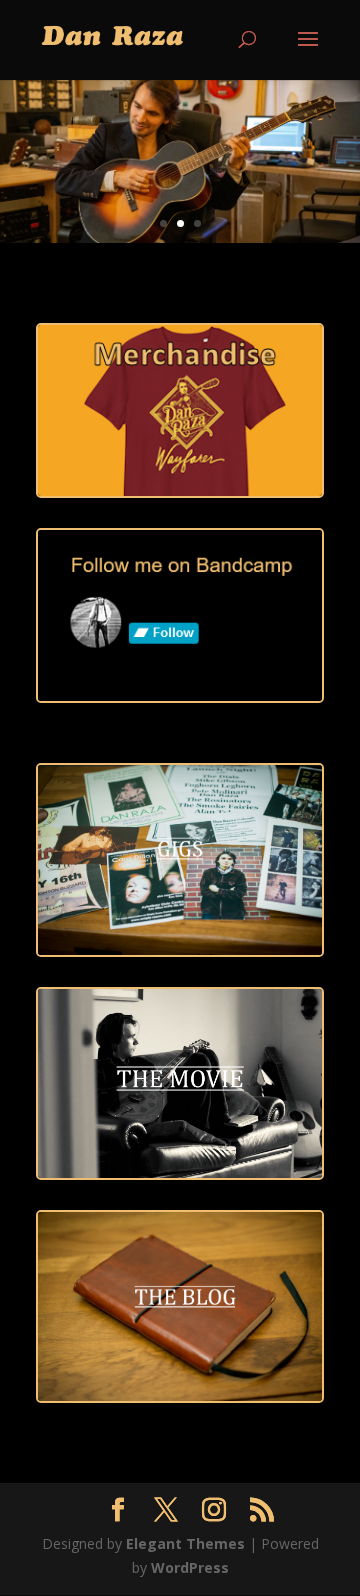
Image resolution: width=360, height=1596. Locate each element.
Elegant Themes (185, 1543)
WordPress (190, 1567)
